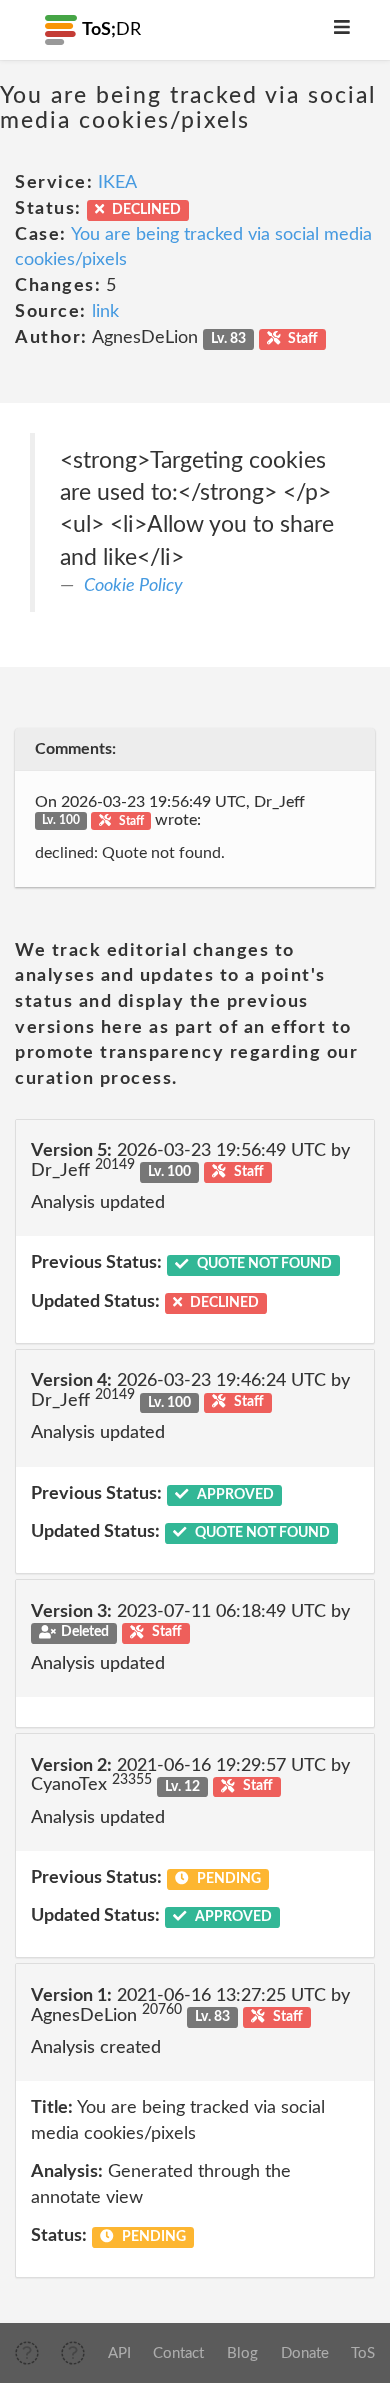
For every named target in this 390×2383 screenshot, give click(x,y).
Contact (178, 2353)
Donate (305, 2353)
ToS (363, 2353)
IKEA (117, 183)
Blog (242, 2353)
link (105, 312)
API (119, 2353)
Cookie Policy (133, 586)
